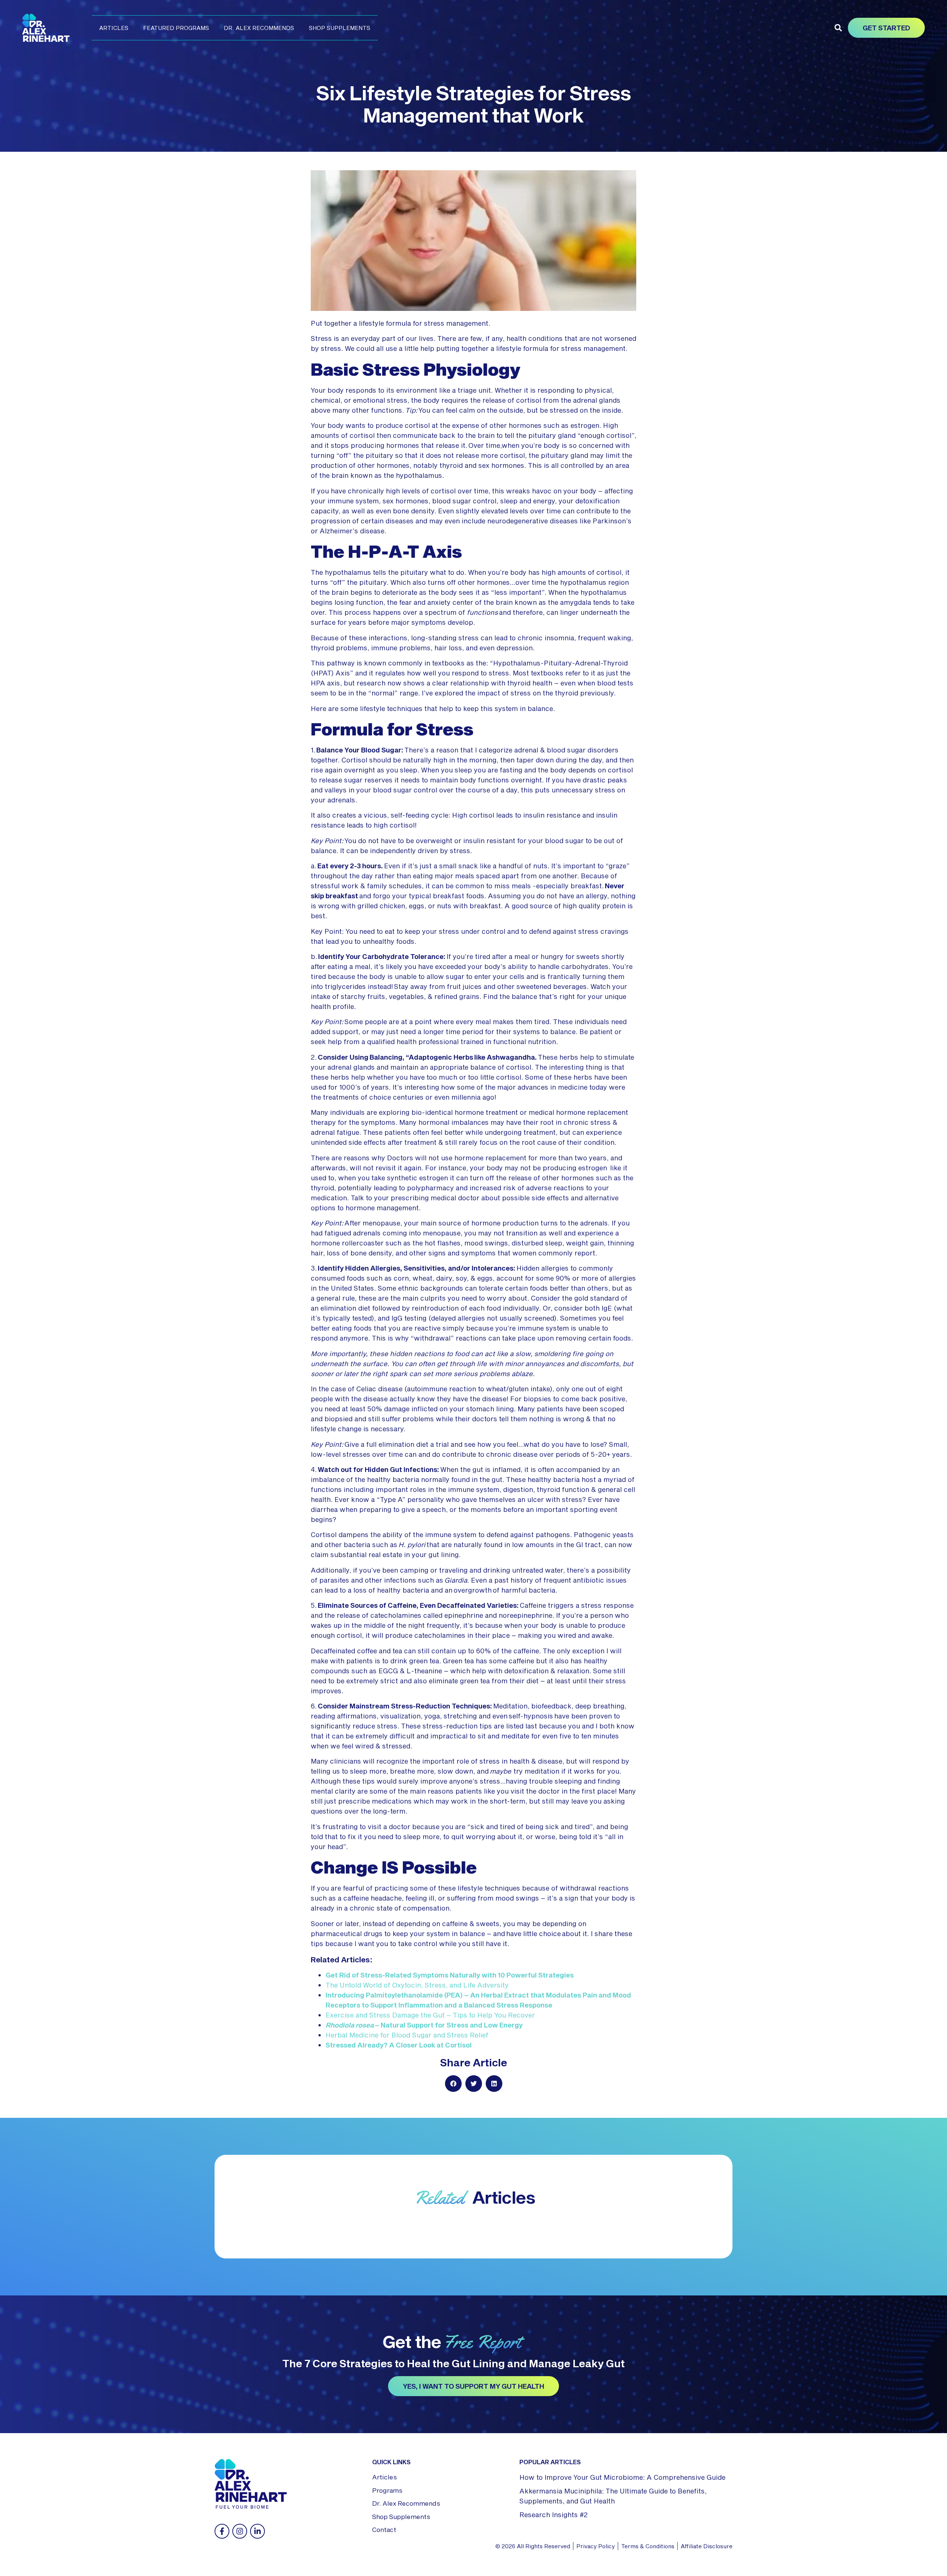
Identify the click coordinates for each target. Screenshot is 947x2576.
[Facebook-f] (222, 2531)
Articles (114, 28)
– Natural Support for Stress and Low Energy (424, 2025)
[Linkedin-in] (257, 2531)
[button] (838, 28)
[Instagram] (240, 2531)
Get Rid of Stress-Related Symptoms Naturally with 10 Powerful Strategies (450, 1975)
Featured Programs (176, 28)
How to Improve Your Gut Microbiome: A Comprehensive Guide (622, 2477)
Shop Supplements (340, 28)
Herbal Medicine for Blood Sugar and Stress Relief (407, 2035)
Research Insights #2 (554, 2515)
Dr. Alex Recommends (259, 28)
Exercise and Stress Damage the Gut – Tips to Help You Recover (430, 2015)
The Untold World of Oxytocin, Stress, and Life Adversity (417, 1985)
